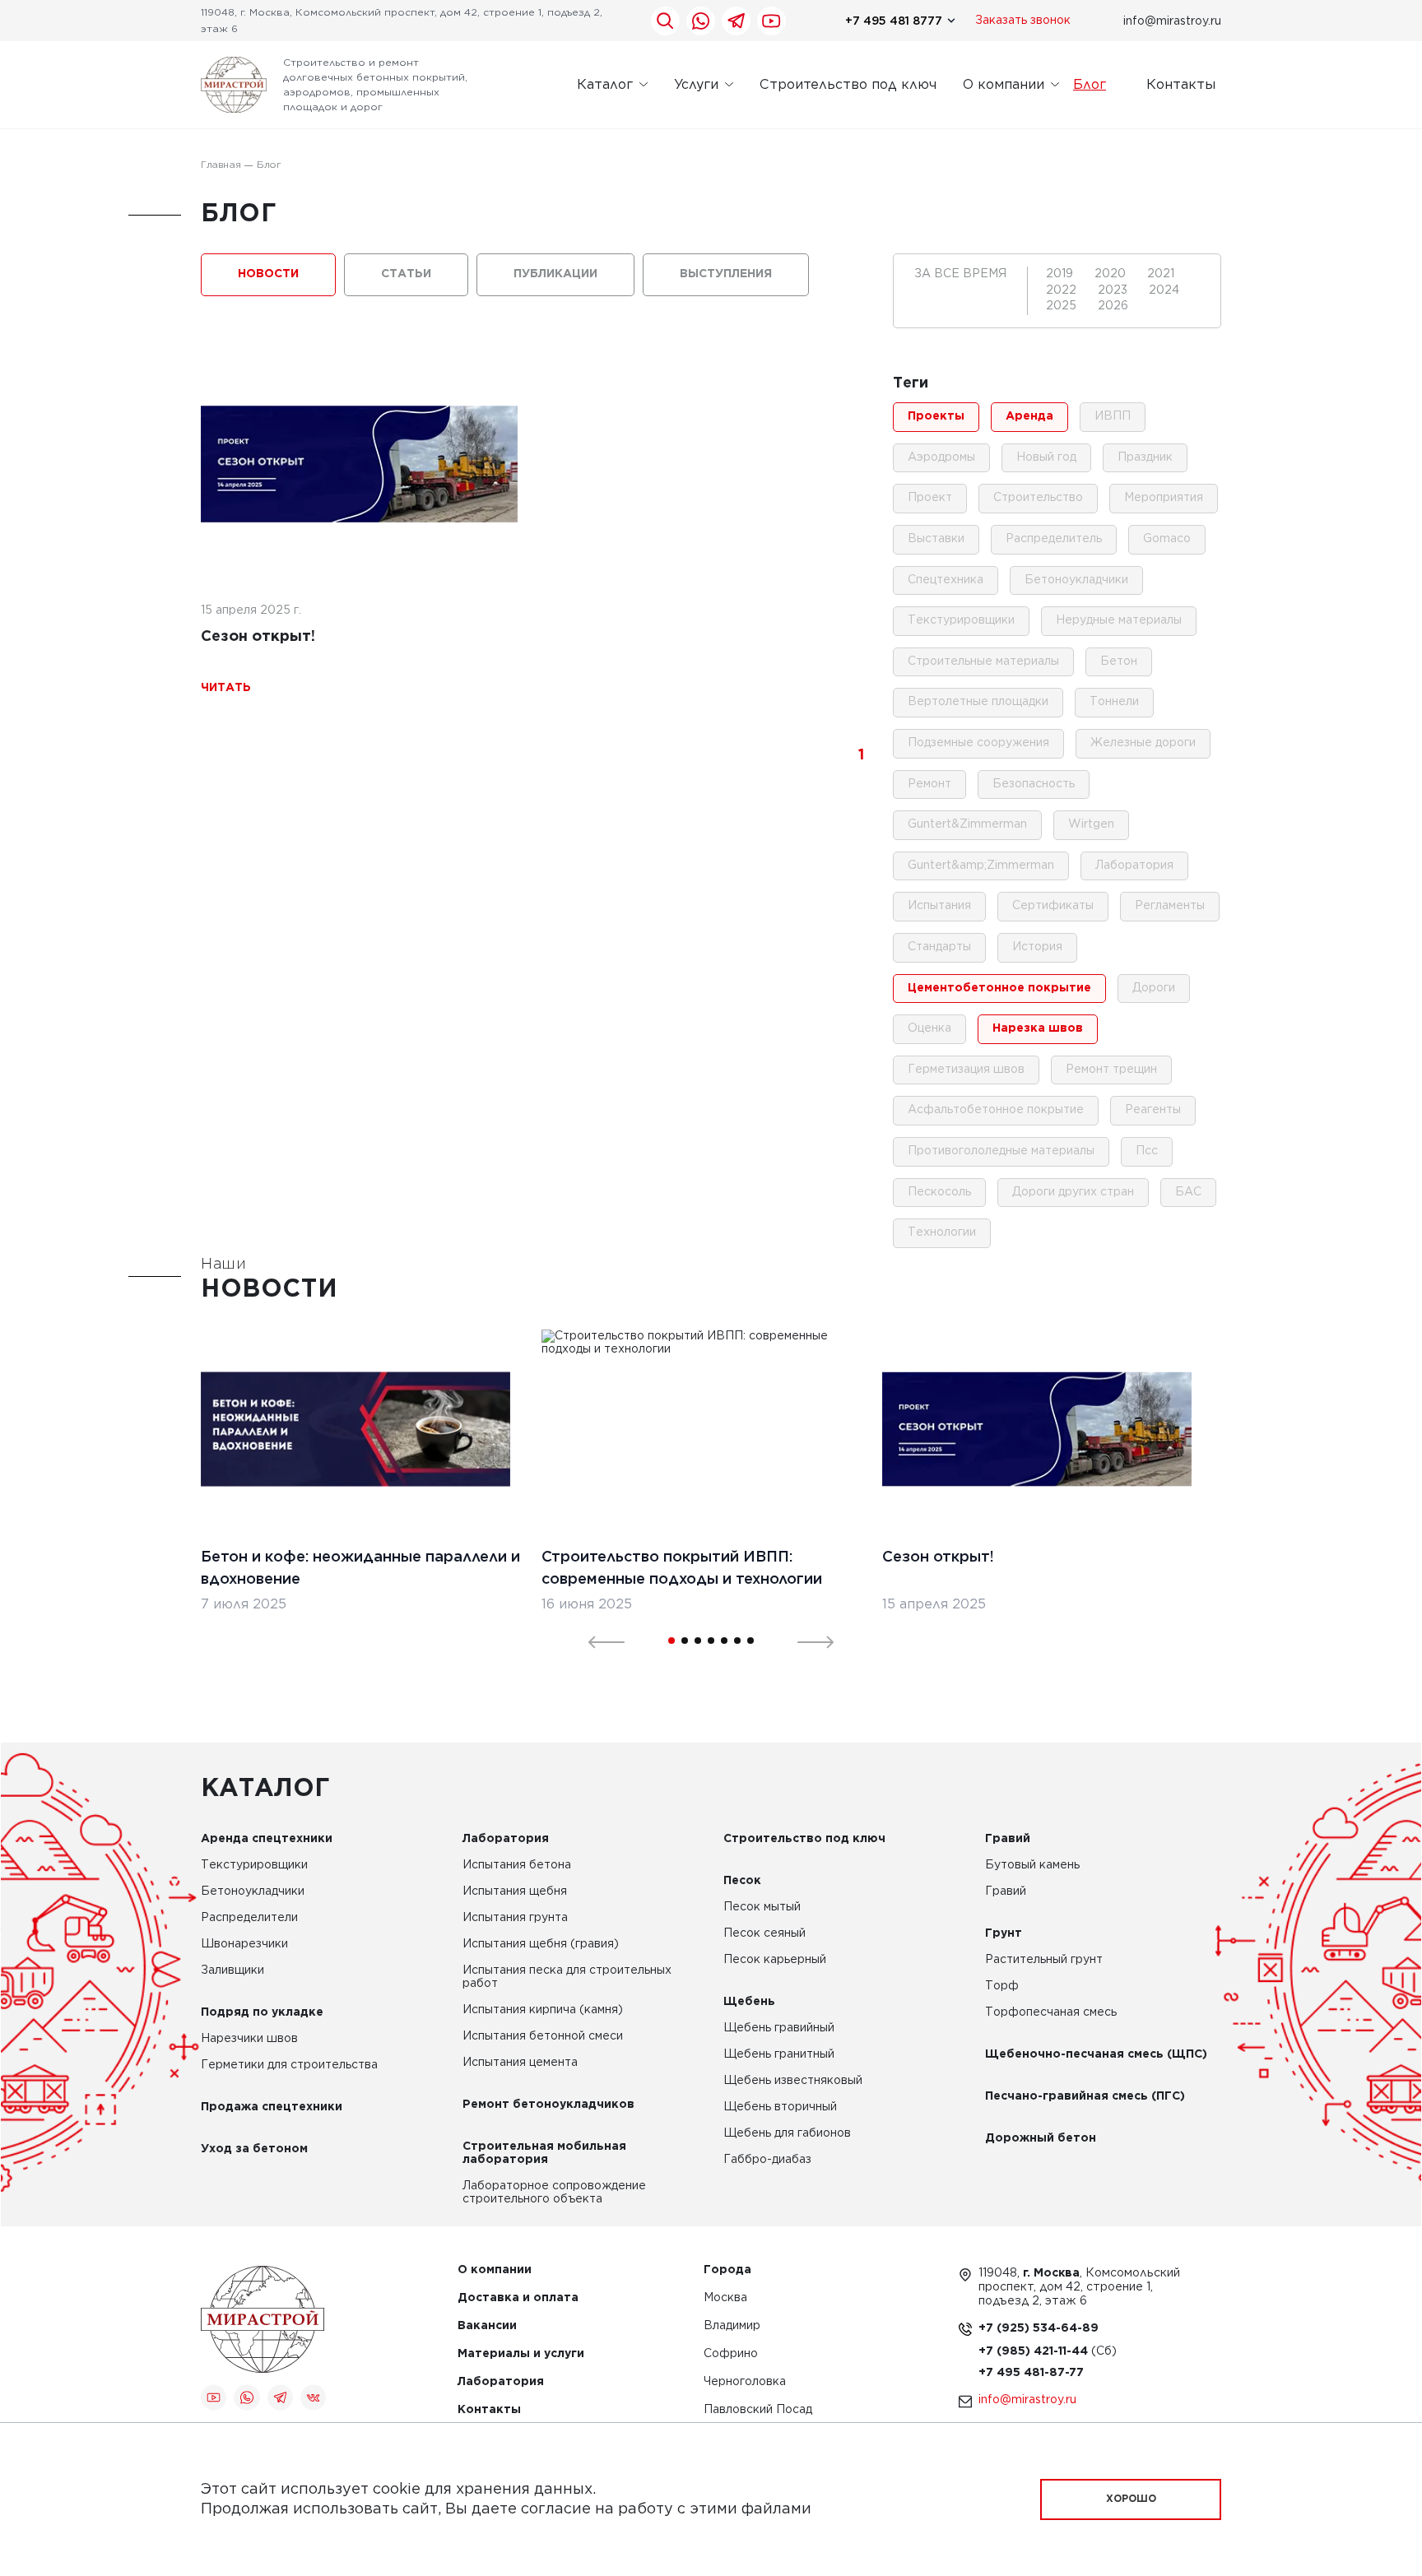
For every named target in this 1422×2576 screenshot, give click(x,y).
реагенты (1153, 1110)
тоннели (1114, 702)
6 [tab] (737, 1641)
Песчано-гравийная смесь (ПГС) (1085, 2096)
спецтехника (946, 580)
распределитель (1054, 539)
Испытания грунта (515, 1918)
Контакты (1181, 84)
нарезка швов (1038, 1028)
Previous (597, 1641)
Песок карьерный (775, 1960)
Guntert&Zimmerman (967, 824)
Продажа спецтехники (272, 2107)
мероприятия (1164, 498)
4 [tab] (711, 1641)
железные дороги (1143, 743)
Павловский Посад (758, 2410)
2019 (1061, 274)
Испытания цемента (520, 2063)
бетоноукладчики (1076, 580)
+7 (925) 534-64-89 (1039, 2328)
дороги (1154, 988)
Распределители (249, 1918)
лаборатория (1134, 866)
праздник (1145, 457)
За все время (960, 274)
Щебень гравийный (779, 2028)
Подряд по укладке (262, 2012)
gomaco (1167, 539)
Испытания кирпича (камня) (543, 2010)
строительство (1038, 498)
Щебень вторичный (780, 2107)
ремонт (929, 784)
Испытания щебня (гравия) (541, 1944)
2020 (1112, 274)
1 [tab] (671, 1641)
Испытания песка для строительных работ (567, 1977)
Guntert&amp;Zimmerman (981, 866)
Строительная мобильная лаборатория (544, 2153)
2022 (1063, 290)
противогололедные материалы (1001, 1151)
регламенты (1170, 906)
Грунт (1004, 1933)
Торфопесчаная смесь (1051, 2012)
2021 (1161, 274)
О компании (1004, 84)
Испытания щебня (515, 1891)
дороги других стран (1073, 1192)
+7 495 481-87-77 (1031, 2373)
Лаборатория (506, 1839)
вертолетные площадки (978, 702)
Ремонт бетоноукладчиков (548, 2105)
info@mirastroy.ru (1172, 21)
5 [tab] (724, 1641)
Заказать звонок (1023, 21)
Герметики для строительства (289, 2065)
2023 (1114, 290)
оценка (929, 1028)
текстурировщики (961, 620)
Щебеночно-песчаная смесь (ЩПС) (1096, 2054)
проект (930, 498)
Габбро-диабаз (767, 2160)
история (1037, 947)
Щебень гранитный (779, 2054)
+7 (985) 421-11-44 (1035, 2351)
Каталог (605, 84)
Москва (725, 2298)
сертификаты (1053, 906)
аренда (1029, 416)
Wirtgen (1091, 824)
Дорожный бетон (1041, 2138)
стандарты (939, 947)
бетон (1119, 661)
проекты (936, 416)
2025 (1063, 306)
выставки (936, 539)
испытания (939, 906)
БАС (1188, 1192)
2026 (1113, 306)
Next (806, 1641)
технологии (942, 1232)
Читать (226, 688)
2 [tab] (685, 1641)
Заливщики (232, 1970)
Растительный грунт (1044, 1960)
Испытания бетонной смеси (543, 2036)
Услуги (696, 84)
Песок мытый (762, 1907)
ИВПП (1113, 416)
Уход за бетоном (254, 2149)
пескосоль (939, 1192)
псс (1147, 1151)
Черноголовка (745, 2382)
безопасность (1034, 784)
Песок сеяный (764, 1933)
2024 (1164, 290)
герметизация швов (966, 1070)
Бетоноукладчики (253, 1891)
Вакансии (487, 2326)
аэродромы (941, 457)
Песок (742, 1881)
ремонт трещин (1111, 1070)
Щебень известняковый (793, 2081)
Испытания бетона (517, 1865)
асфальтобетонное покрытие (996, 1110)
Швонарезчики (244, 1944)
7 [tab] (750, 1641)
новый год (1046, 457)
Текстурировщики (254, 1865)
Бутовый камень (1032, 1865)
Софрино (731, 2354)
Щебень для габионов (787, 2133)
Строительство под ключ (848, 84)
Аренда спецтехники (267, 1839)
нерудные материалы (1119, 620)
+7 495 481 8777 (894, 21)
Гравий (1008, 1839)
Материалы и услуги (521, 2354)
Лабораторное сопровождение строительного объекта (554, 2193)
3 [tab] (698, 1641)
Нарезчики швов (249, 2039)
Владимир (732, 2326)
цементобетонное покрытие (999, 988)
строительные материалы (983, 661)
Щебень (749, 2002)
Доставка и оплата (518, 2298)
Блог (1090, 84)
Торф (1002, 1986)
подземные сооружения (978, 743)
